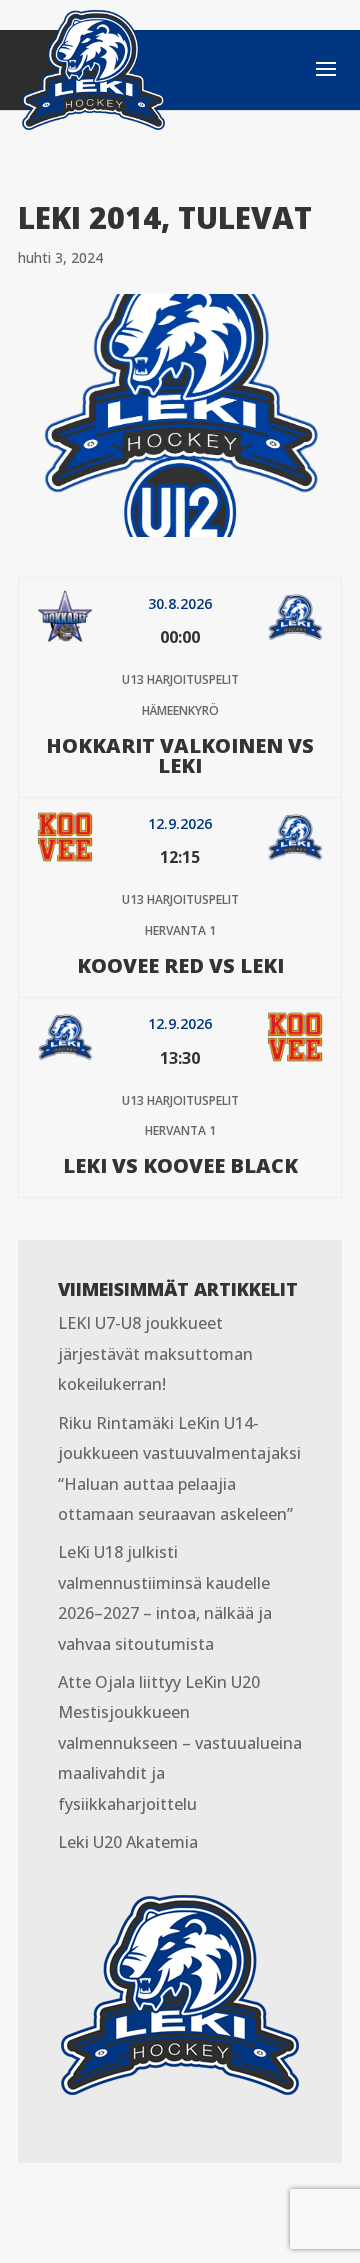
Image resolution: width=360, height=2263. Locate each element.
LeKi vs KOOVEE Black (180, 1165)
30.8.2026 (180, 603)
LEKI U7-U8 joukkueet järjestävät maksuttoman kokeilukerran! (155, 1353)
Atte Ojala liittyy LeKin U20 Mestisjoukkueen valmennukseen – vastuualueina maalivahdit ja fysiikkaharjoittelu (180, 1743)
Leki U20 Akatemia (128, 1842)
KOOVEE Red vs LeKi (180, 965)
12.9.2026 (180, 823)
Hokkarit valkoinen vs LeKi (180, 755)
